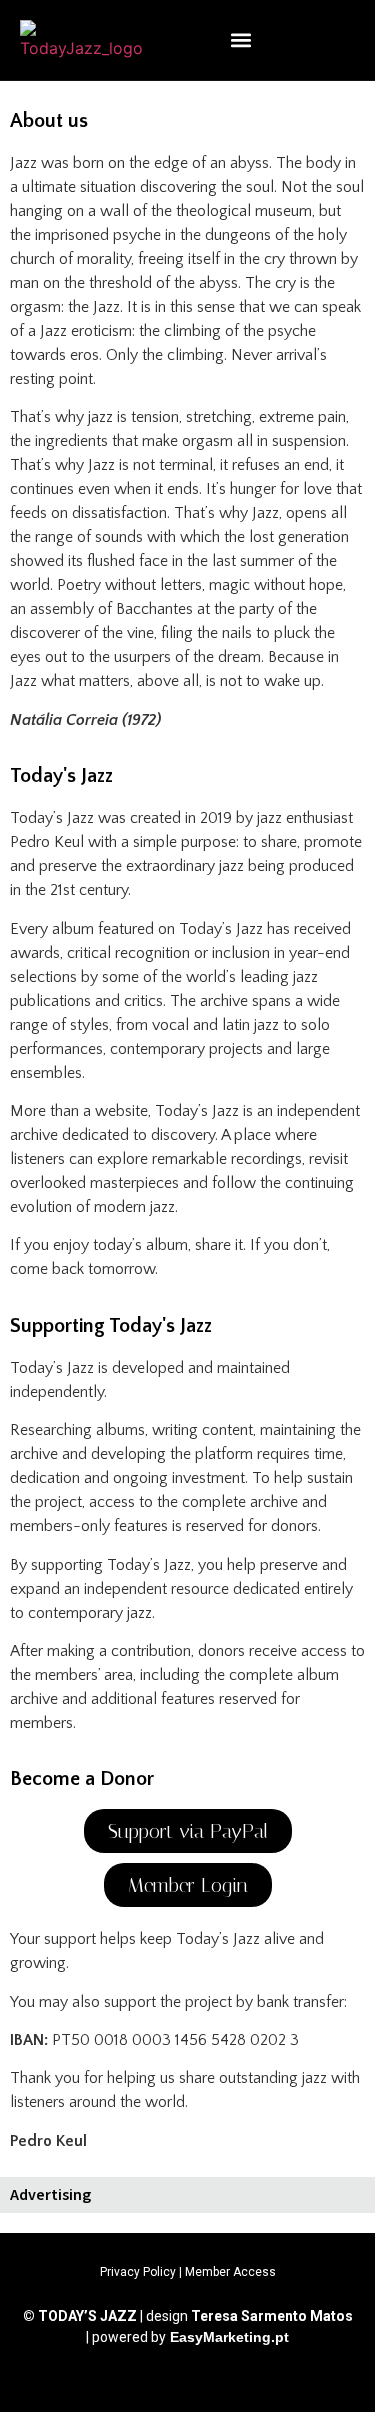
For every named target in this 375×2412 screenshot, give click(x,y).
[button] (241, 40)
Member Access (230, 2272)
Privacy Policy (138, 2272)
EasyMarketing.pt (227, 2337)
